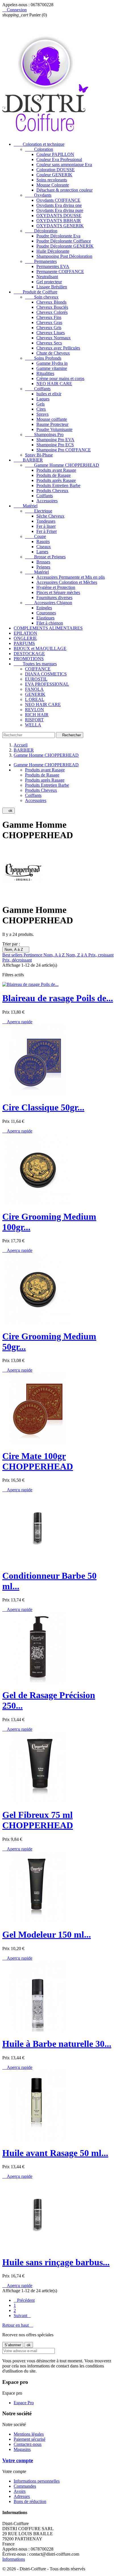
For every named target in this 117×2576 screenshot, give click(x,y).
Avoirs (20, 2491)
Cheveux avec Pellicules (58, 348)
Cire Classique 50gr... (43, 1107)
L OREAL (35, 699)
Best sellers (13, 955)
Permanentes (41, 261)
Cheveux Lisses (51, 333)
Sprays (42, 414)
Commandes (25, 2486)
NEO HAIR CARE (54, 384)
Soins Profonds (43, 358)
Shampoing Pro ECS (55, 445)
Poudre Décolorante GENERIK (65, 246)
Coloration (39, 149)
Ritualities (45, 373)
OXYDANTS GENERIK (60, 226)
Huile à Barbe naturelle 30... (57, 2044)
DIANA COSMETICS (46, 674)
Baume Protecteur (52, 424)
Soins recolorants (52, 180)
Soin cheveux (42, 297)
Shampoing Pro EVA (55, 440)
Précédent (24, 2300)
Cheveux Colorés (52, 312)
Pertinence (34, 955)
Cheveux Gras (49, 322)
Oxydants (38, 195)
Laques (43, 399)
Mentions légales (29, 2434)
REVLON (35, 710)
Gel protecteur (49, 282)
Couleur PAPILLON (55, 154)
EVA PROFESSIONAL (47, 684)
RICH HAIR (37, 715)
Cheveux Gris (49, 328)
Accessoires (47, 501)
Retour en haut (18, 2325)
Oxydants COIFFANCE (58, 200)
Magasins (22, 2449)
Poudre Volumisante (54, 429)
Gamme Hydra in (52, 363)
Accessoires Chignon (49, 603)
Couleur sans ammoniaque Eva (64, 165)
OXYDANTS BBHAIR (59, 221)
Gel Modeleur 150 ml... (47, 1934)
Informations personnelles (37, 2481)
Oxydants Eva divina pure (60, 210)
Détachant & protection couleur (64, 190)
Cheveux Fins (49, 317)
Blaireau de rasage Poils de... (58, 998)
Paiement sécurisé (30, 2439)
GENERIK (35, 694)
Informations (14, 2559)
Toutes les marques (35, 664)
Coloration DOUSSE (56, 170)
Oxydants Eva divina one (59, 205)
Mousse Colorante (53, 185)
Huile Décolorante (53, 251)
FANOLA (34, 689)
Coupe (35, 536)
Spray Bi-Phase (39, 455)
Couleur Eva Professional (59, 159)
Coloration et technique (39, 144)
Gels (40, 404)
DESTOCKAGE (29, 654)
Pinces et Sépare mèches (58, 592)
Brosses (43, 562)
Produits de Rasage (54, 475)
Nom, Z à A (77, 955)
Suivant (22, 2316)
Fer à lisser (46, 526)
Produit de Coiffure (35, 292)
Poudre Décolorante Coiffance (64, 241)
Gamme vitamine (52, 368)
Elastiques (45, 618)
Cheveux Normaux (54, 338)
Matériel (26, 506)
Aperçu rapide (17, 1022)
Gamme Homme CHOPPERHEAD (62, 465)
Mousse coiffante (52, 419)
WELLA (33, 725)
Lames (42, 552)
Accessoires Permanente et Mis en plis (71, 577)
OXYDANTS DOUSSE (59, 215)
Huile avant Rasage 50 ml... (55, 2153)
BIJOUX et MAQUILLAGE (40, 648)
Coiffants (38, 389)
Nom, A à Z (16, 950)
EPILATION (25, 633)
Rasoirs (43, 541)
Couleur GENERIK (54, 175)
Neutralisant (47, 277)
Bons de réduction (30, 2501)
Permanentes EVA (53, 266)
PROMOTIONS (29, 659)
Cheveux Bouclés (52, 307)
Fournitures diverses (54, 598)
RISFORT (34, 720)
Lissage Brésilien (52, 287)
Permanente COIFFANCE (60, 272)
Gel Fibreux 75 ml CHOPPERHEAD (38, 1820)
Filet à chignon (50, 623)
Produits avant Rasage (56, 470)
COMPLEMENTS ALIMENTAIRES (48, 628)
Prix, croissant (101, 955)
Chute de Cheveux (53, 353)
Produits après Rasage (56, 480)
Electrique (39, 511)
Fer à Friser (47, 531)
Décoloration (41, 231)
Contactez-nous (28, 2444)
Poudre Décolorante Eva (58, 236)
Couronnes (46, 613)
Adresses (22, 2496)
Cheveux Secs (49, 343)
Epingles (44, 608)
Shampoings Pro (44, 435)
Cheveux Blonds (51, 302)
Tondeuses (46, 521)
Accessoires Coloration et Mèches (67, 582)
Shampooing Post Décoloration (64, 256)
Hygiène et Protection (56, 587)
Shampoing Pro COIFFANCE (64, 450)
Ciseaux (44, 547)
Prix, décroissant (17, 960)
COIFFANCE (38, 669)
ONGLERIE (25, 638)
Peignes (43, 567)
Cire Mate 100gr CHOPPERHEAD (38, 1461)
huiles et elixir (49, 394)
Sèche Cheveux (50, 516)
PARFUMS (24, 643)
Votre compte (18, 2460)
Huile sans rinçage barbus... (56, 2262)
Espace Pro (24, 2403)
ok (9, 811)
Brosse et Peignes (45, 557)
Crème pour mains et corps (60, 378)
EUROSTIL (36, 679)
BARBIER (28, 460)
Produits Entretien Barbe (58, 485)
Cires (41, 409)
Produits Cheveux (52, 491)
